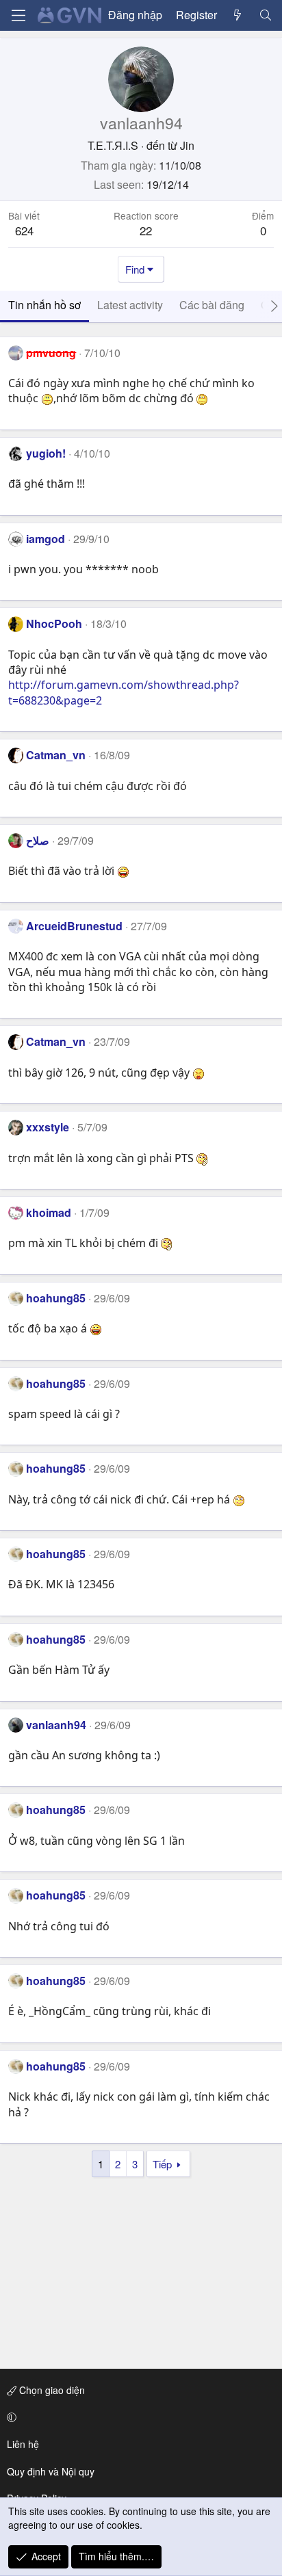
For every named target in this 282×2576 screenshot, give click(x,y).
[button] (139, 2417)
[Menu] (18, 15)
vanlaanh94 (56, 1725)
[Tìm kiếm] (265, 15)
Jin (187, 145)
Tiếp (162, 2164)
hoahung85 (56, 1298)
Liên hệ (23, 2444)
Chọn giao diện (51, 2390)
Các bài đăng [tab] (212, 305)
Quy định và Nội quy (51, 2471)
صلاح (38, 840)
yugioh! (46, 453)
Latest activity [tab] (130, 305)
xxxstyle (48, 1127)
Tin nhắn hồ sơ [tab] (44, 305)
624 (24, 230)
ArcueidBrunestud (74, 926)
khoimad (49, 1212)
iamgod (46, 539)
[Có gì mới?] (238, 15)
